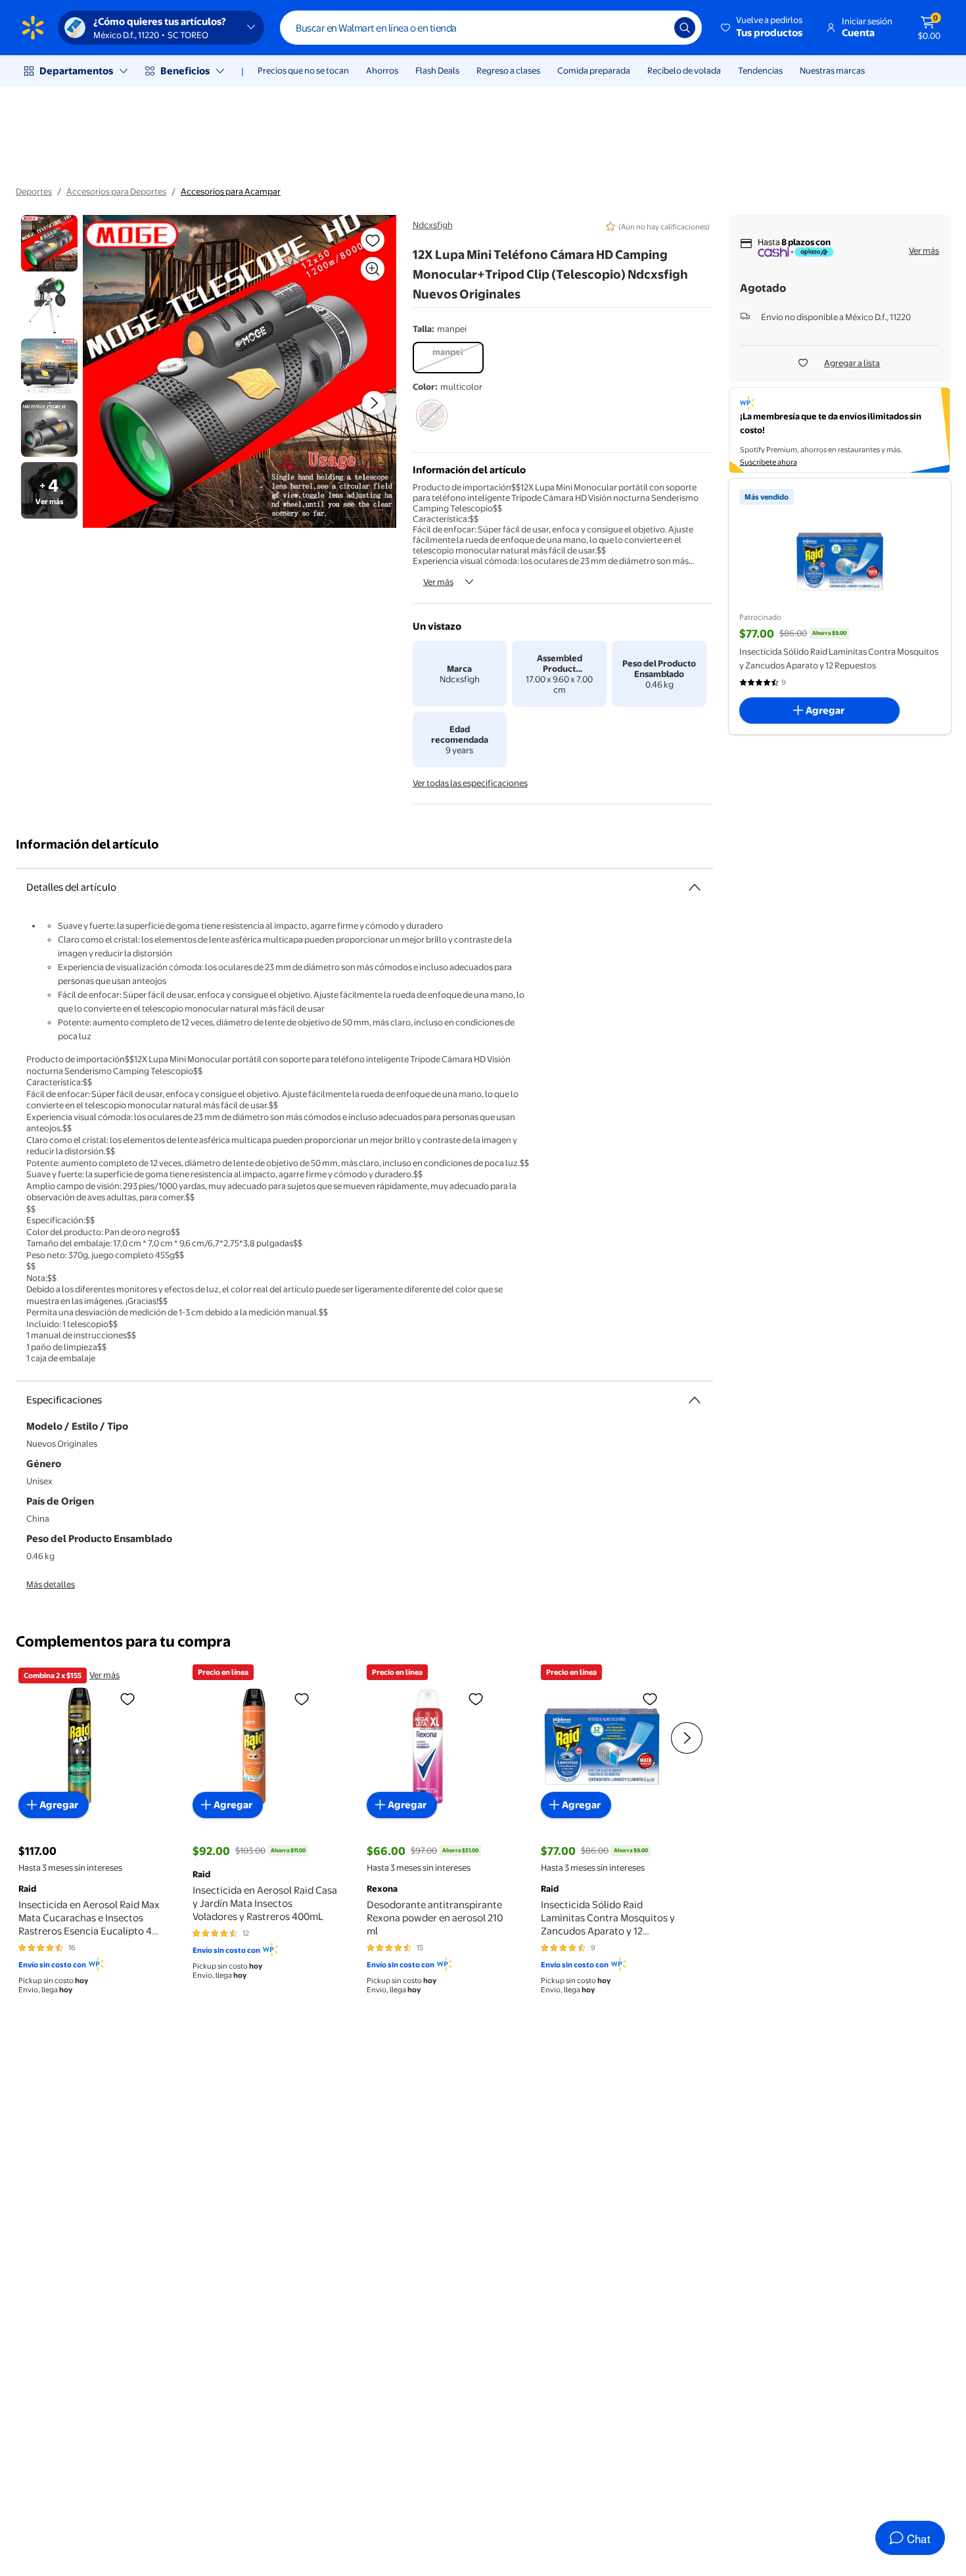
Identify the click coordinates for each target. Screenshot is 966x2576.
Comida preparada (594, 70)
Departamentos (76, 71)
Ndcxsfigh (433, 225)
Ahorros (382, 70)
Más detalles (51, 1584)
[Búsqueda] (685, 28)
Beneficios (185, 71)
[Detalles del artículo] (695, 887)
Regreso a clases (508, 70)
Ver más (438, 582)
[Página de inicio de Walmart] (33, 28)
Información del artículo (87, 844)
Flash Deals (437, 70)
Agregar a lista (852, 363)
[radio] (448, 358)
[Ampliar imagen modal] (373, 269)
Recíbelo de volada (684, 70)
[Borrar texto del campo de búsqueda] (655, 28)
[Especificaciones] (695, 1400)
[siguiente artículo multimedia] (374, 403)
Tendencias (760, 70)
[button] (763, 28)
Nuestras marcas (832, 70)
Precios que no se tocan (303, 70)
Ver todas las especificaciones (470, 783)
